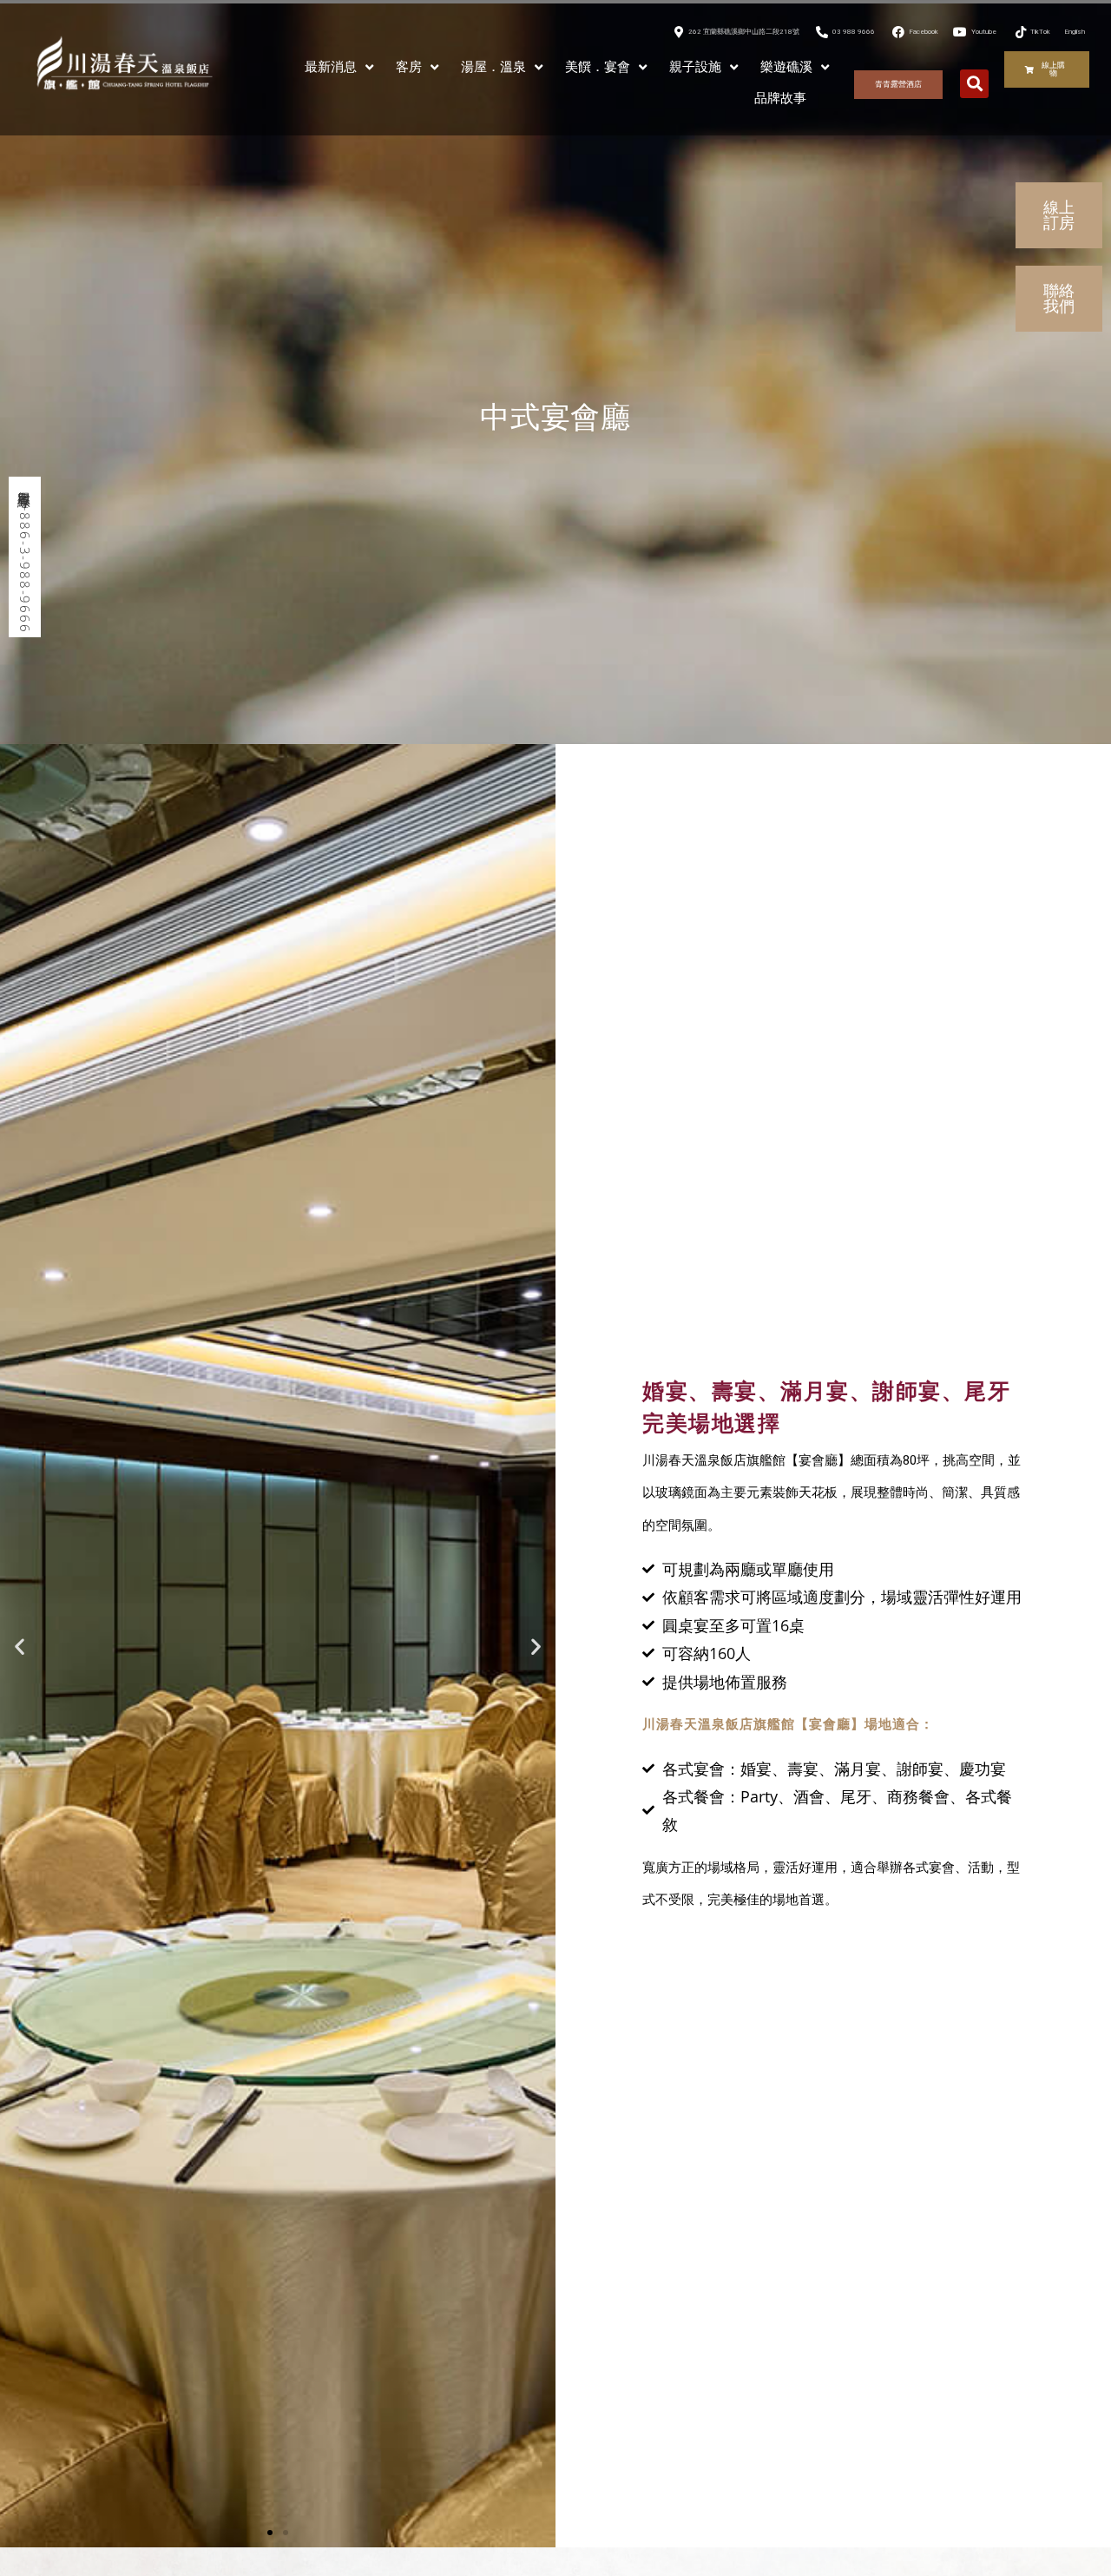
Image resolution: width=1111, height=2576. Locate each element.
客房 (409, 67)
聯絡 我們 (1059, 298)
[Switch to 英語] (829, 98)
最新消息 (331, 67)
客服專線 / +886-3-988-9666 (25, 557)
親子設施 (695, 67)
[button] (974, 84)
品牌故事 (780, 98)
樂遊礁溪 (786, 67)
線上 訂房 (1059, 215)
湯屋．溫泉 (493, 67)
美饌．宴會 (598, 67)
